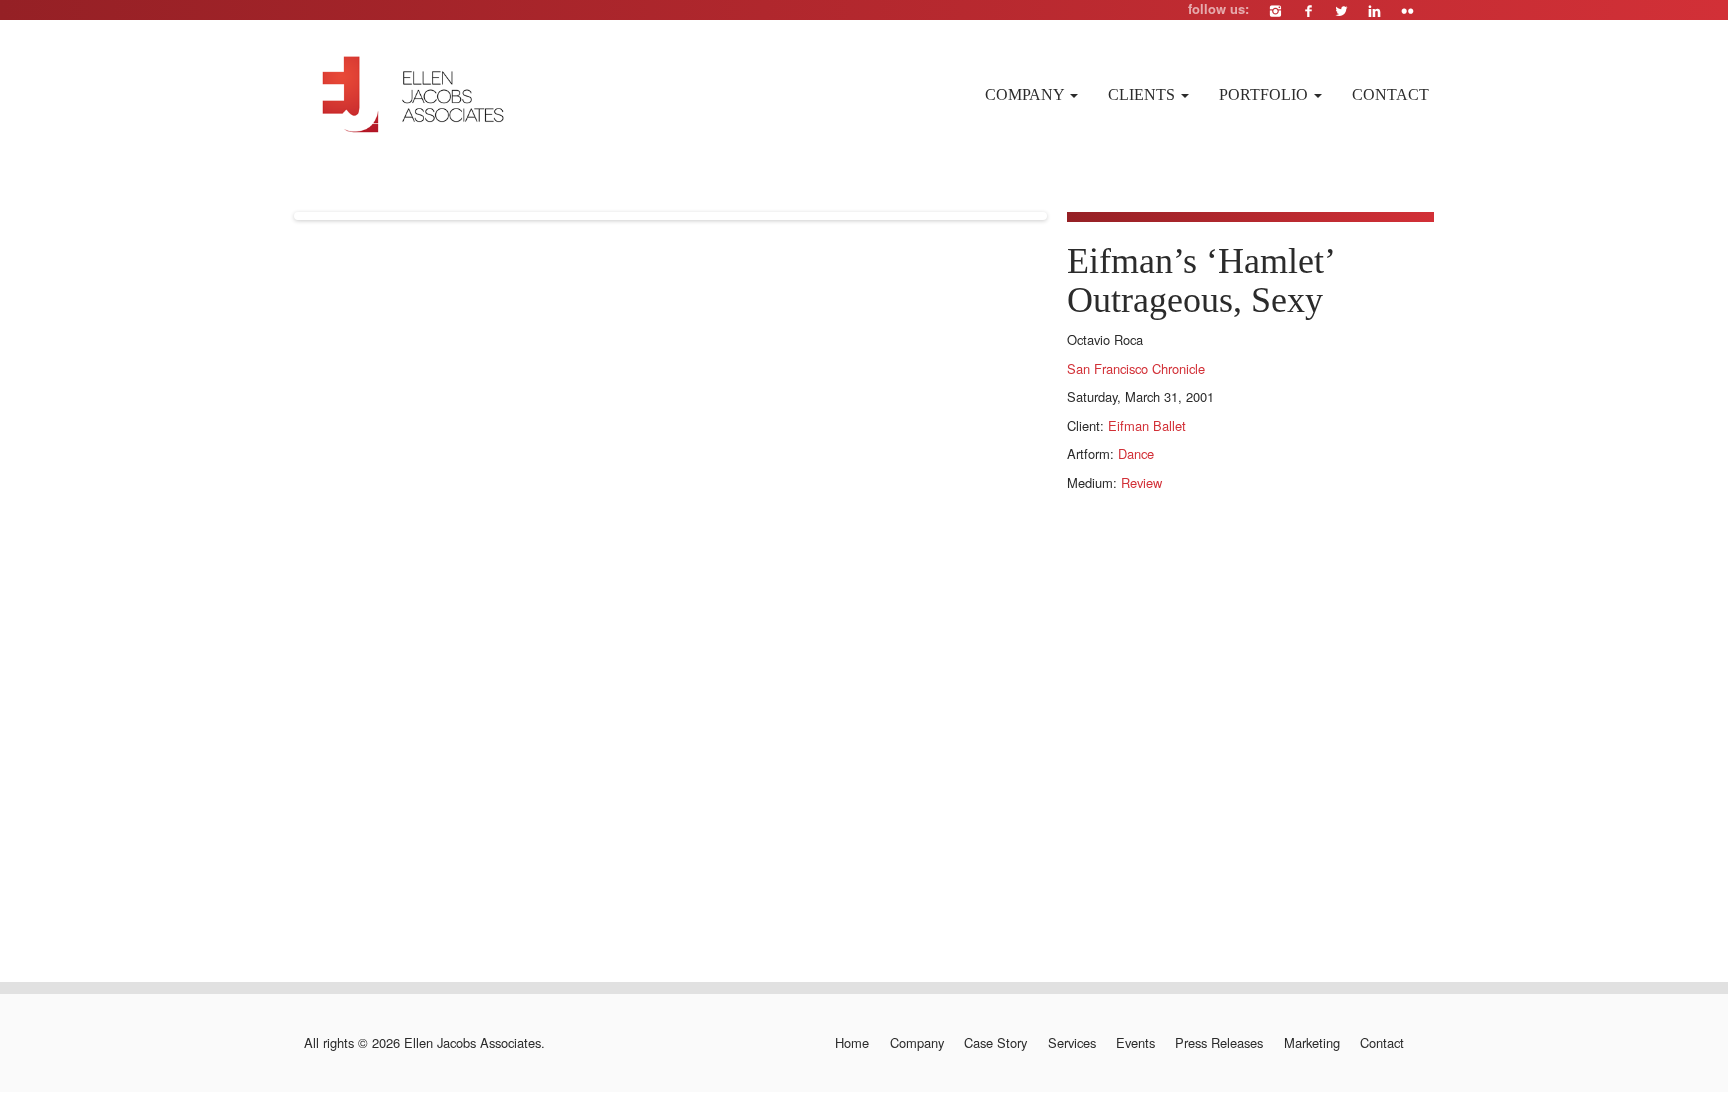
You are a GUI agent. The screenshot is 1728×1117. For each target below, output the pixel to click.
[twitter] (1341, 10)
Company (1026, 94)
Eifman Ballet (1147, 425)
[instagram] (1275, 10)
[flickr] (1407, 10)
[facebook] (1308, 10)
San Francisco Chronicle (1136, 368)
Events (1135, 1043)
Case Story (995, 1043)
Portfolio (1265, 94)
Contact (1390, 94)
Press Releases (1219, 1043)
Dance (1136, 453)
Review (1141, 482)
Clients (1143, 94)
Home (852, 1043)
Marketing (1311, 1043)
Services (1071, 1043)
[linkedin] (1374, 10)
